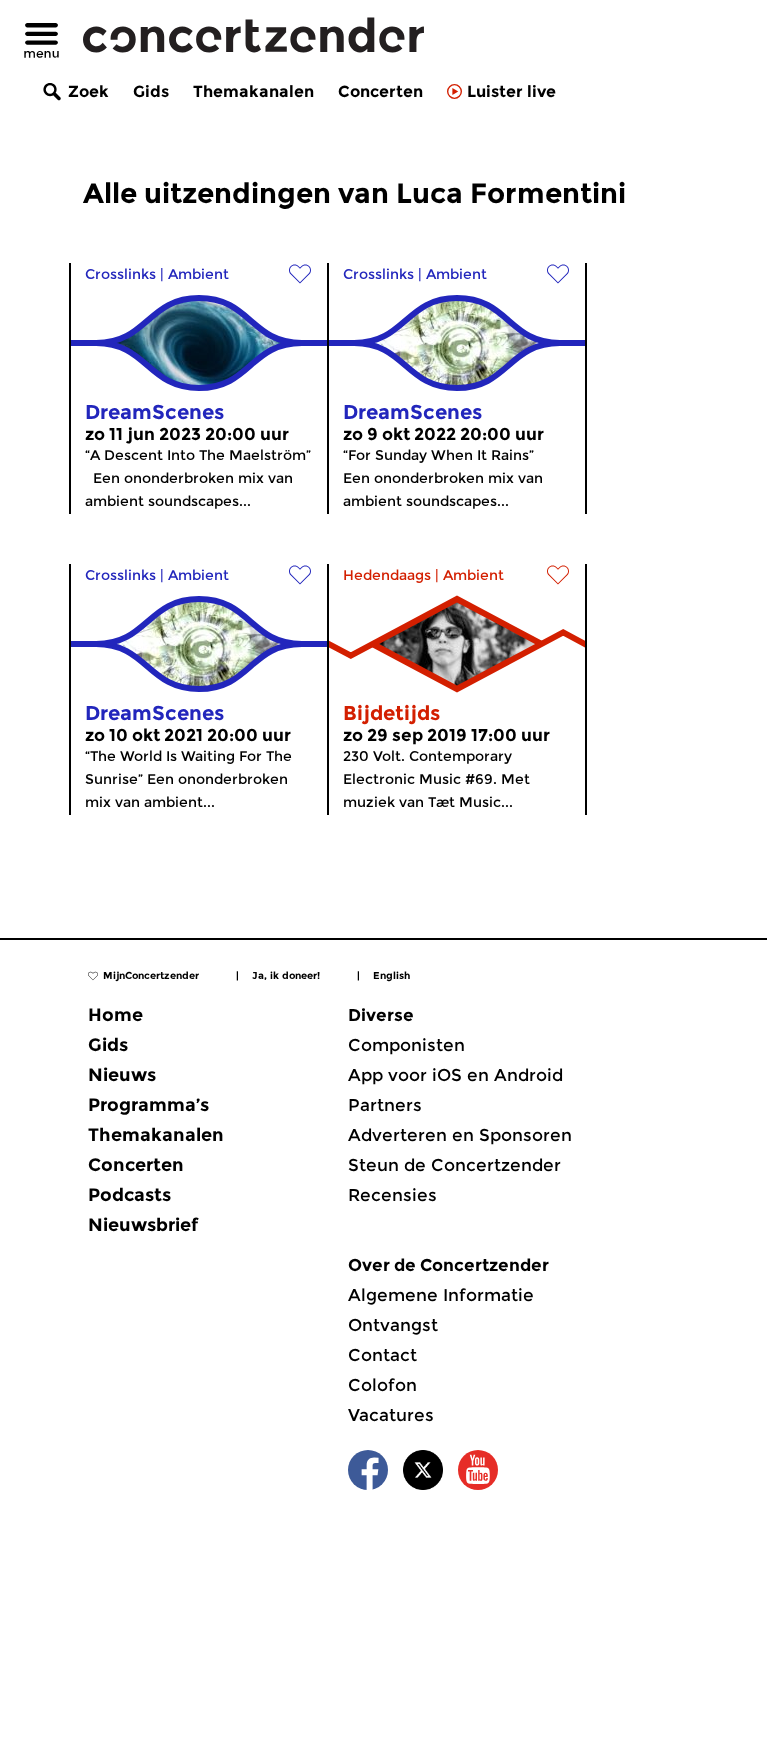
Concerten (380, 91)
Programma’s (148, 1105)
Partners (385, 1105)
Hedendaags (387, 575)
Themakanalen (253, 91)
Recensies (392, 1195)
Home (115, 1015)
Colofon (382, 1385)
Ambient (198, 274)
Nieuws (122, 1075)
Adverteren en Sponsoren (460, 1135)
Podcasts (129, 1195)
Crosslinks (120, 274)
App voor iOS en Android (455, 1075)
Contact (382, 1355)
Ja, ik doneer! (286, 975)
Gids (151, 91)
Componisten (406, 1045)
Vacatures (391, 1415)
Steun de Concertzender (454, 1165)
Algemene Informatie (441, 1295)
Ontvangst (393, 1325)
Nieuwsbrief (143, 1225)
